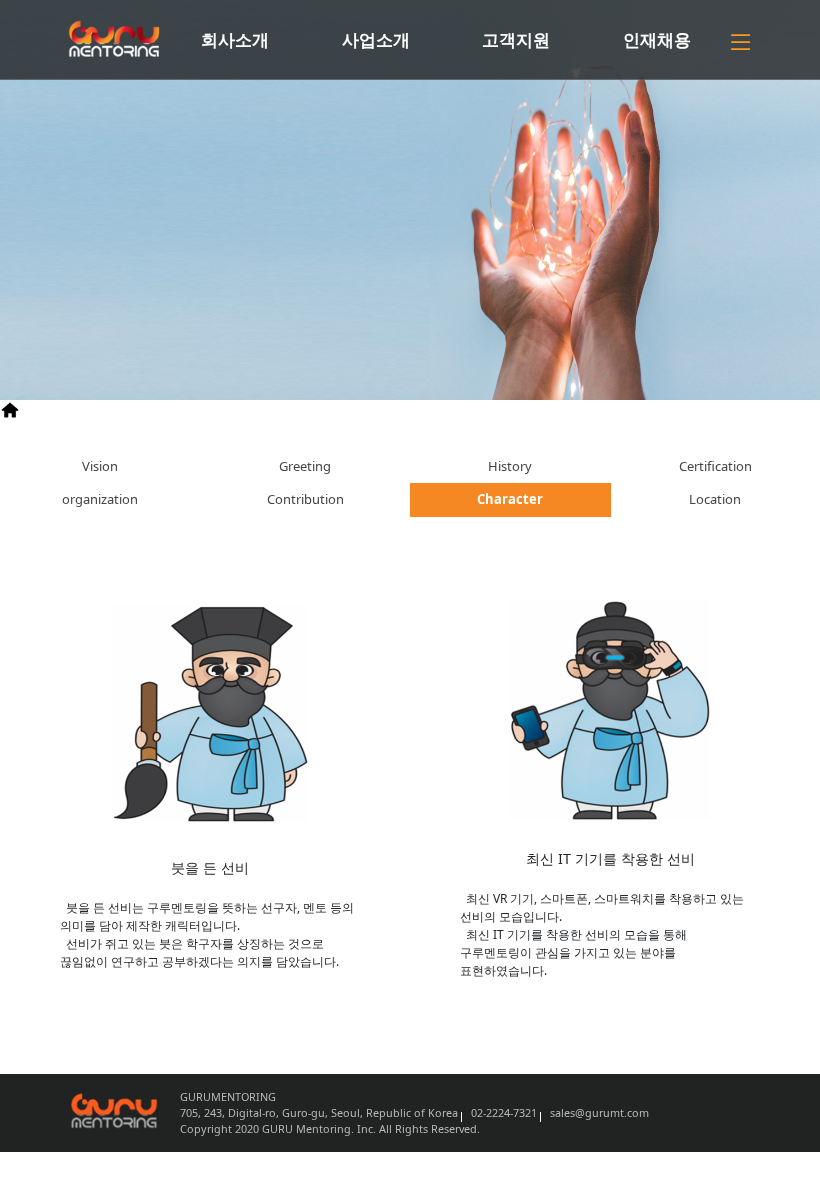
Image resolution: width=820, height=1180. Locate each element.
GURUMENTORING (86, 408)
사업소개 (376, 39)
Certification (715, 466)
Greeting (305, 466)
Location (715, 499)
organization (100, 499)
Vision (100, 466)
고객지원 (516, 39)
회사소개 (235, 39)
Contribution (305, 499)
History (510, 466)
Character (180, 408)
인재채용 (657, 39)
